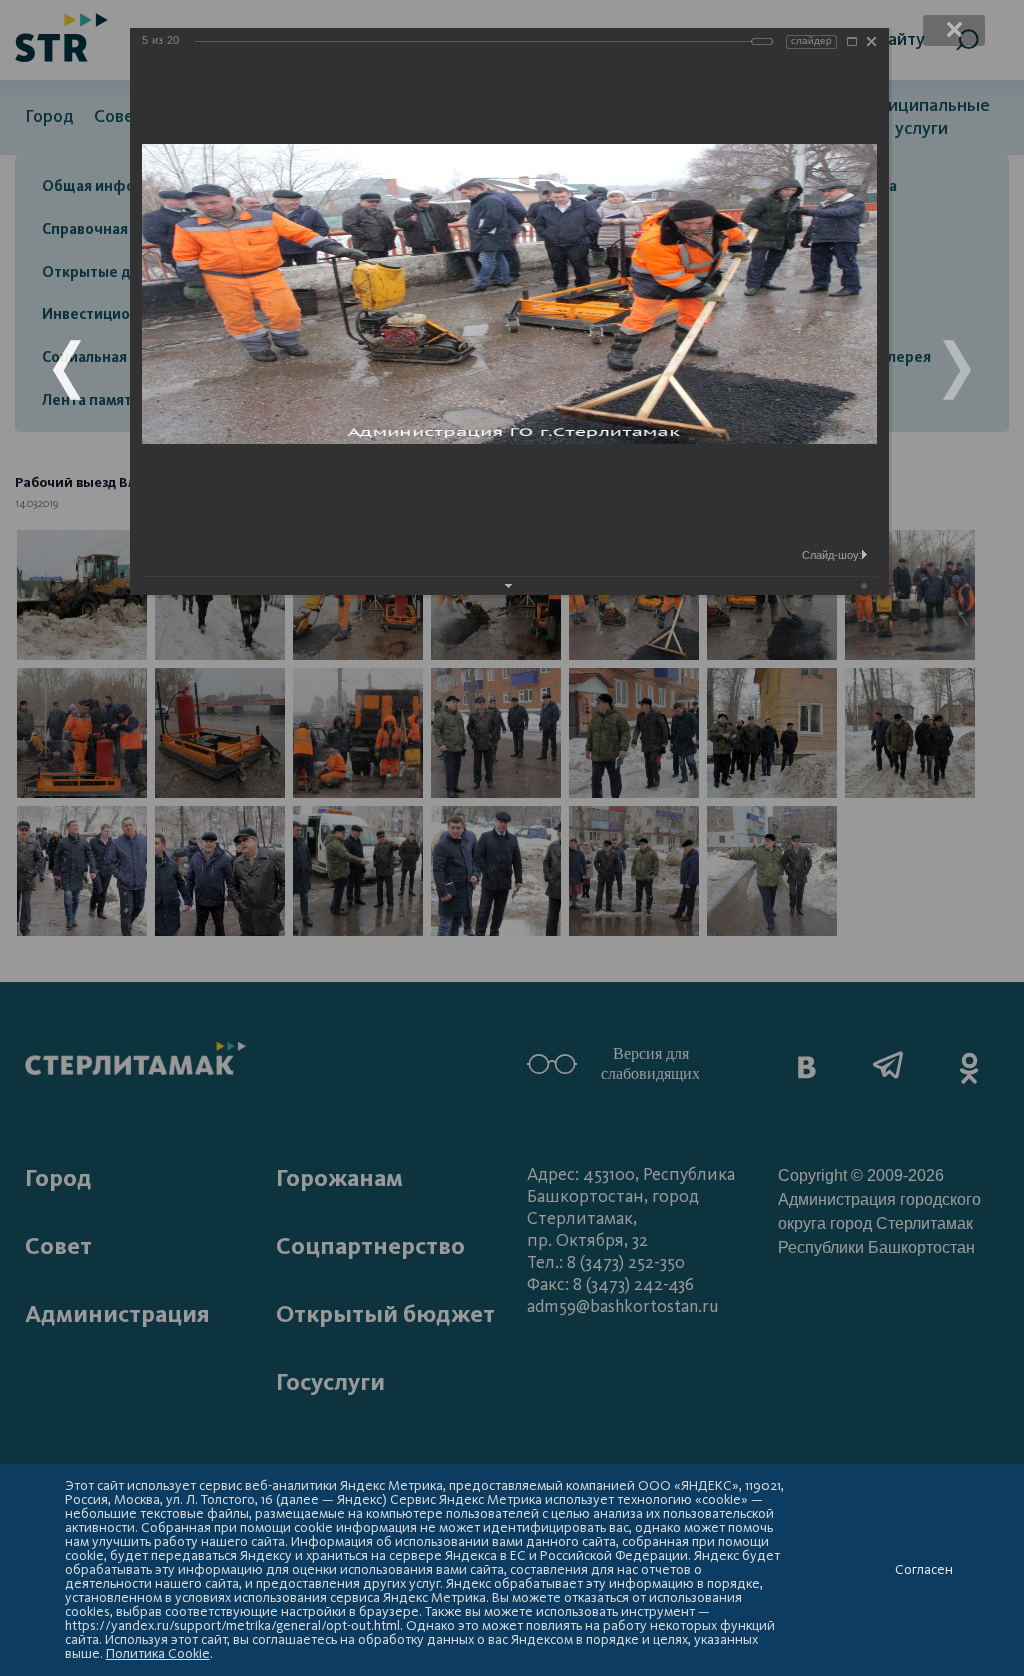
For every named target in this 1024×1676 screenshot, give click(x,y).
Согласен (924, 1570)
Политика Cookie (158, 1653)
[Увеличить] (852, 41)
